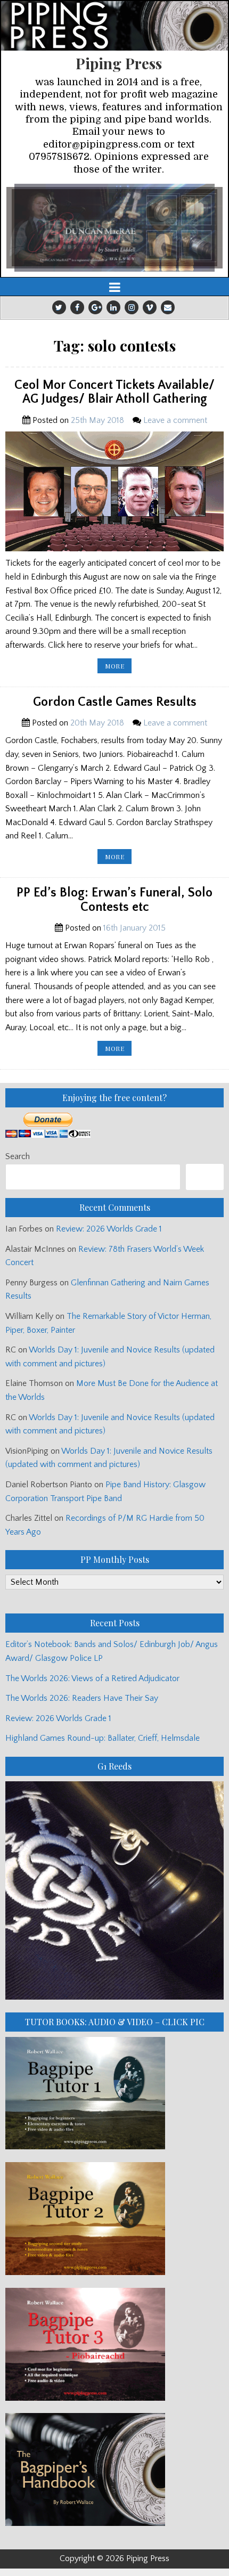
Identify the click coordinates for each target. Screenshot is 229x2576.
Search (18, 1156)
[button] (114, 228)
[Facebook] (77, 307)
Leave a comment (175, 420)
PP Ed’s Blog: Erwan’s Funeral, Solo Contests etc (114, 900)
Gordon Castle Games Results (115, 702)
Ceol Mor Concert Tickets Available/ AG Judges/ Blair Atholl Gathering (114, 392)
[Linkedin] (113, 307)
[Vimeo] (150, 307)
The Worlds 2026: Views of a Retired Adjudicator (92, 1678)
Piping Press (119, 63)
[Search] (205, 1177)
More (118, 667)
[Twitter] (59, 307)
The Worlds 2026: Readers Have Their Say (82, 1698)
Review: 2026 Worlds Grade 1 (109, 1229)
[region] (114, 228)
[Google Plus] (95, 307)
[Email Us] (168, 307)
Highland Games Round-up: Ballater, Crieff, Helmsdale (103, 1738)
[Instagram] (132, 307)
